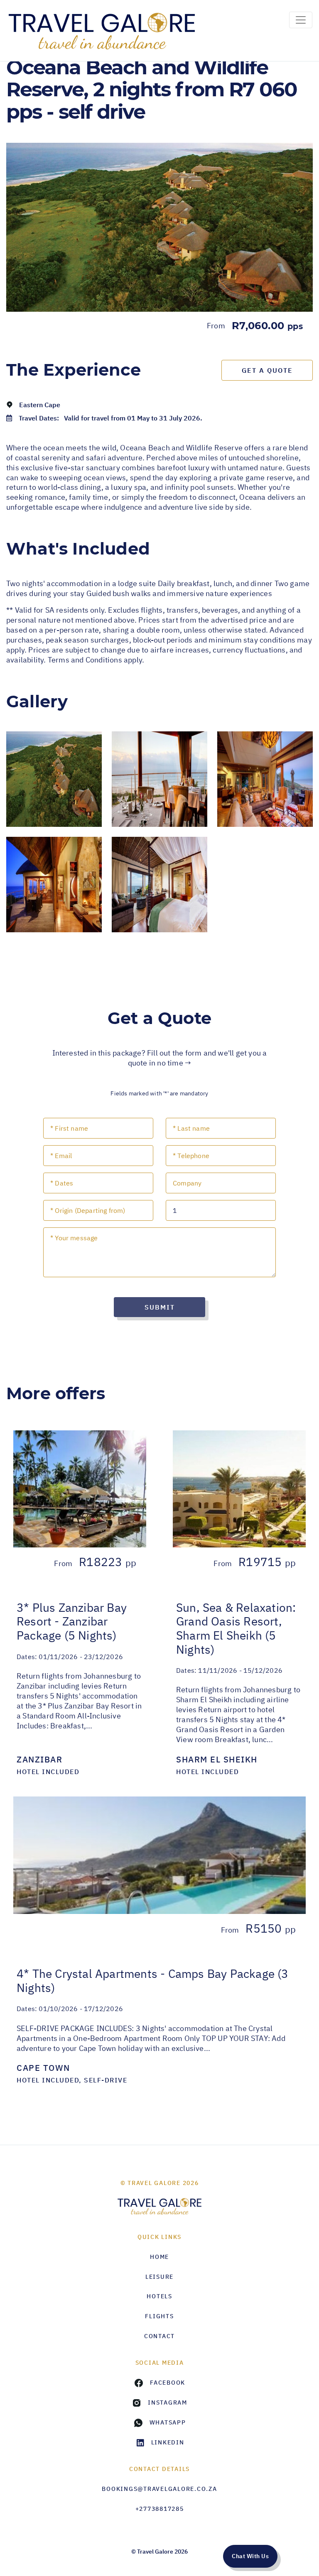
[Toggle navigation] (301, 20)
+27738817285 (160, 2509)
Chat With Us (250, 2556)
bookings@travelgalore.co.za (159, 2489)
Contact (159, 2336)
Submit (160, 1307)
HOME (159, 2257)
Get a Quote (267, 370)
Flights (159, 2316)
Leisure (159, 2277)
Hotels (159, 2296)
